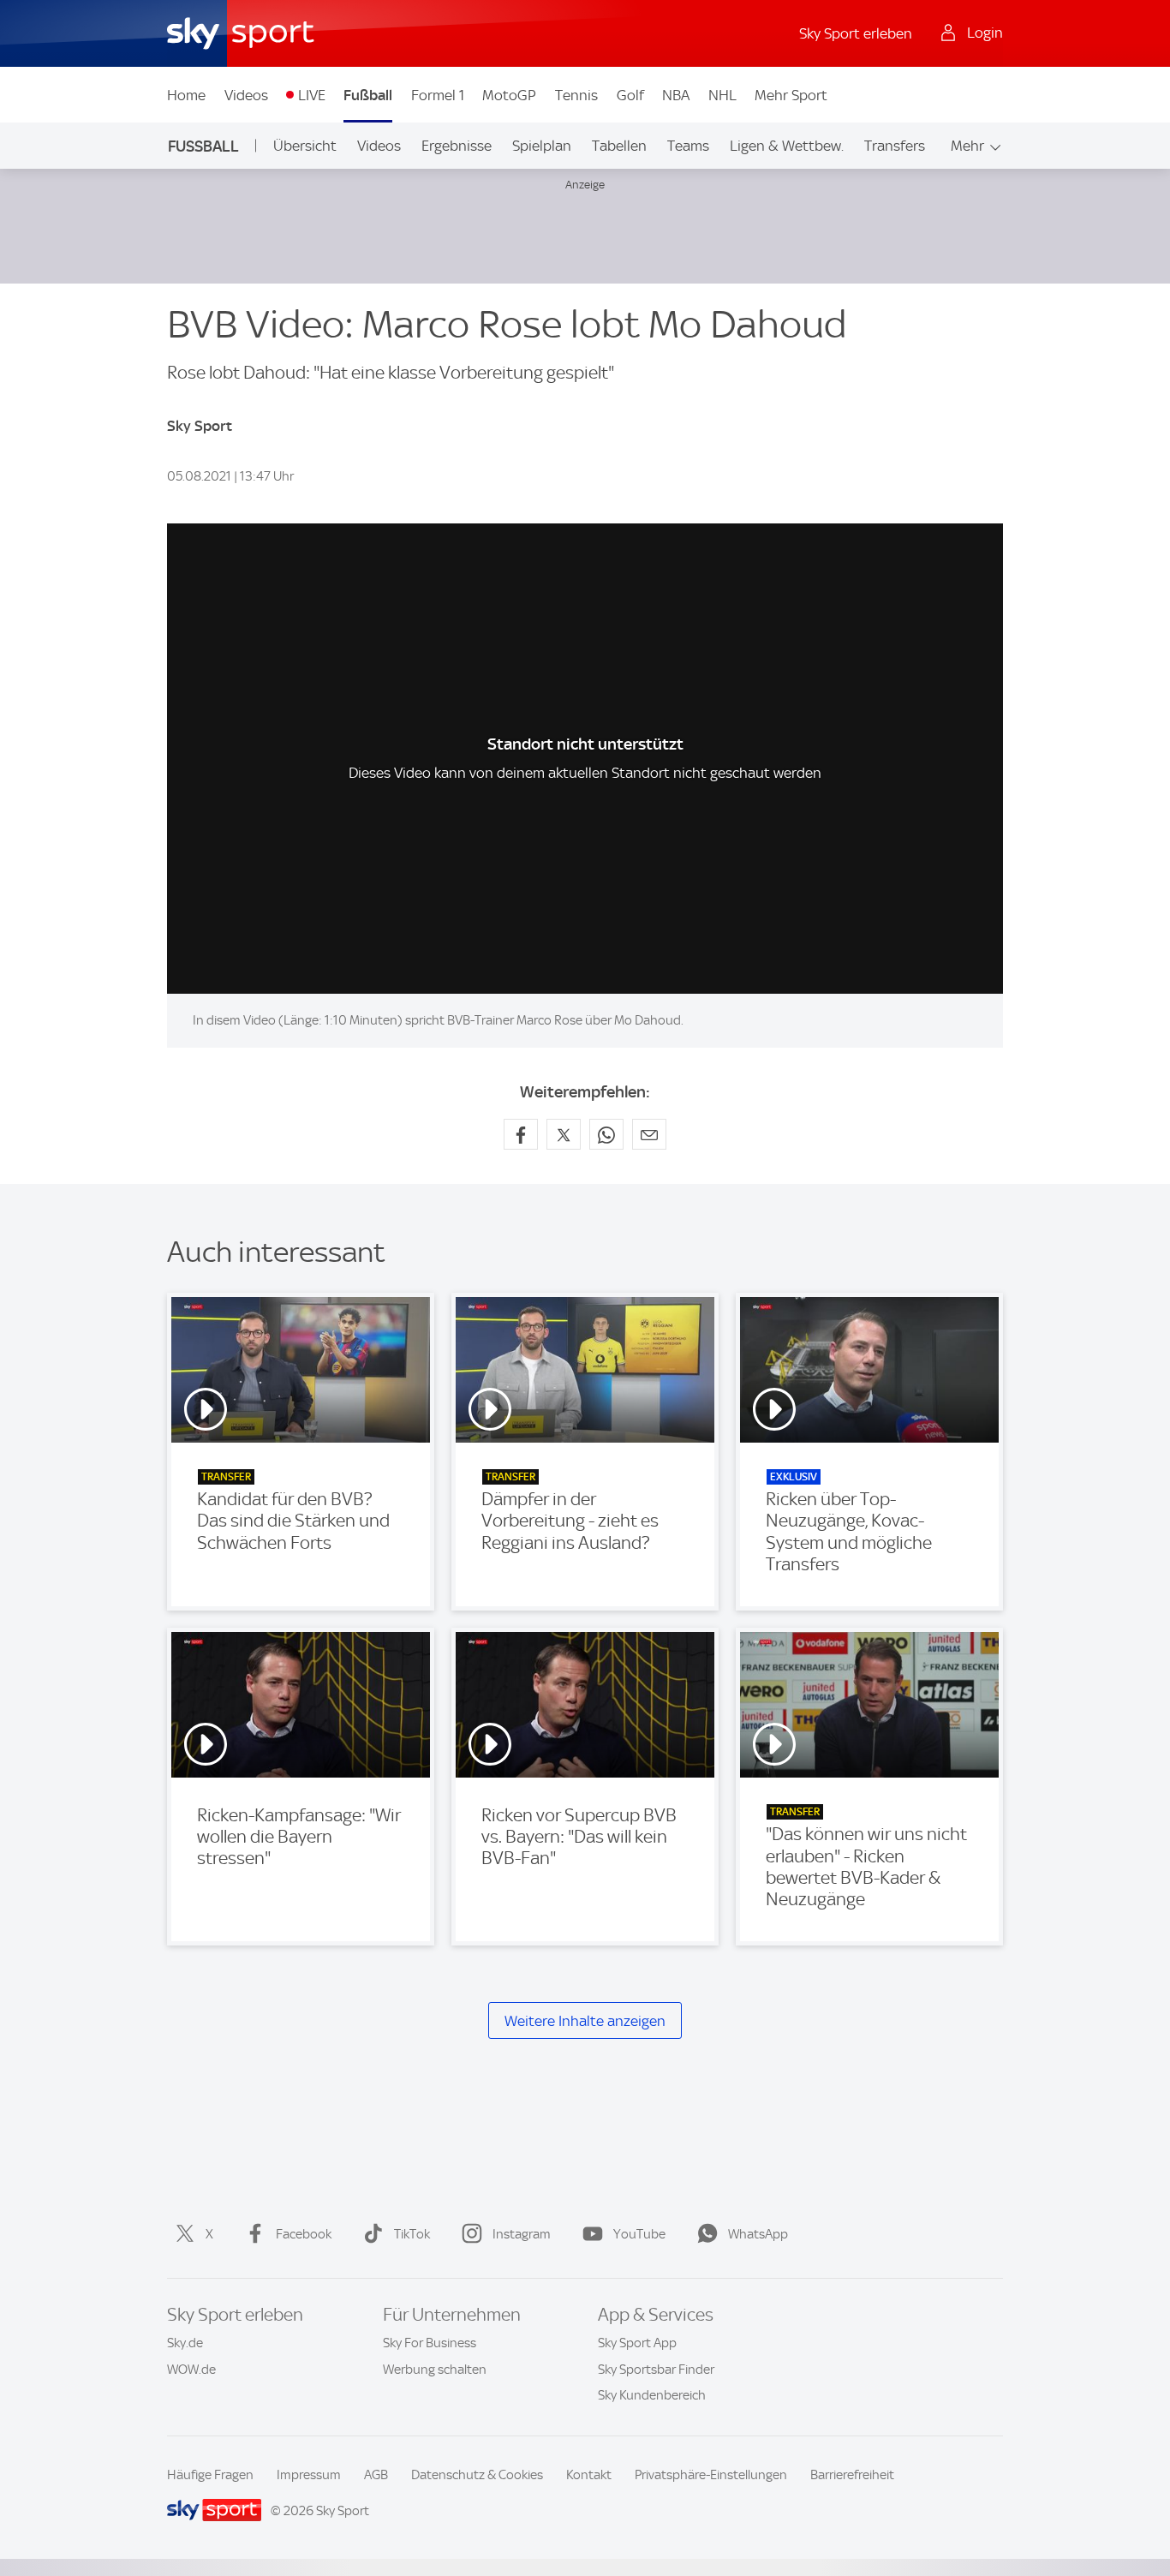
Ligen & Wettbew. (787, 146)
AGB (376, 2475)
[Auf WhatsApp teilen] (606, 1134)
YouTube (639, 2234)
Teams (688, 146)
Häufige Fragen (210, 2475)
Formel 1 (438, 95)
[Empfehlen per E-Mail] (649, 1134)
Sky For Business (430, 2343)
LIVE (312, 95)
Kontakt (589, 2475)
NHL (722, 95)
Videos (246, 95)
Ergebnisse (457, 146)
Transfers (895, 146)
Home (186, 95)
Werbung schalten (435, 2370)
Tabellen (619, 146)
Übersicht (305, 146)
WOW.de (191, 2370)
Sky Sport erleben (856, 33)
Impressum (309, 2475)
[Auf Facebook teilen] (521, 1134)
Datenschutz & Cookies (477, 2475)
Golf (630, 95)
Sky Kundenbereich (652, 2395)
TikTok (412, 2234)
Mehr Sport (791, 95)
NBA (676, 95)
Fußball (368, 95)
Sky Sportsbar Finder (656, 2370)
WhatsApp (758, 2234)
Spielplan (542, 146)
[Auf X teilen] (564, 1134)
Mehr (967, 146)
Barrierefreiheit (852, 2475)
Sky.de (185, 2343)
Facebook (304, 2234)
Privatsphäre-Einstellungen (711, 2475)
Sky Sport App (637, 2343)
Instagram (522, 2234)
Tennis (576, 95)
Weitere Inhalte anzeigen (585, 2021)
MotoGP (509, 95)
